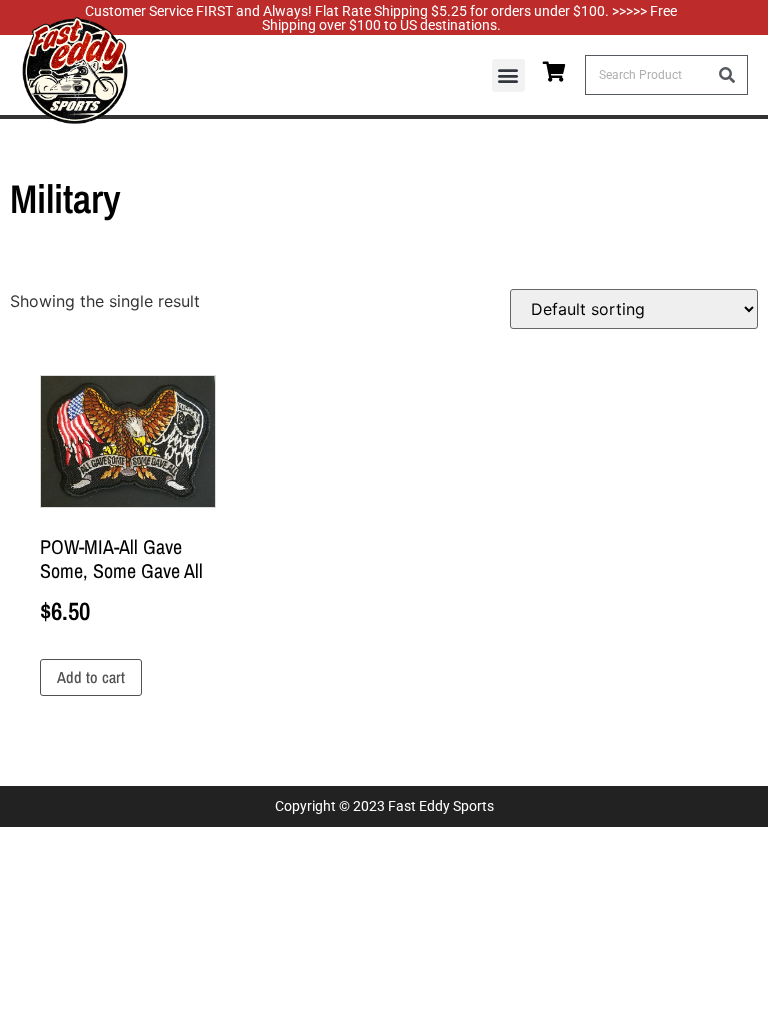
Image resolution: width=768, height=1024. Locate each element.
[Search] (727, 75)
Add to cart (91, 677)
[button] (508, 75)
